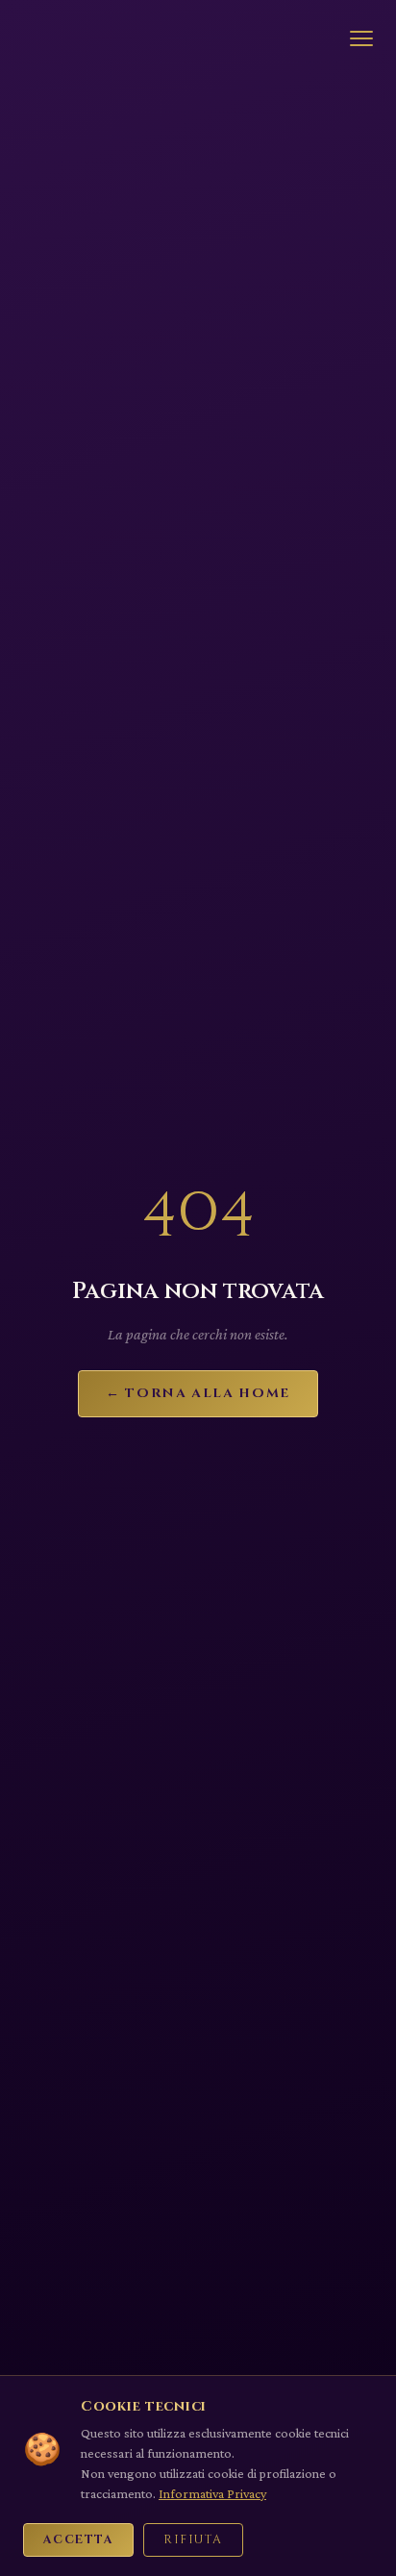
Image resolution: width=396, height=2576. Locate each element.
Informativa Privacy (212, 2493)
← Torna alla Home (198, 1393)
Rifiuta (193, 2540)
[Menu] (361, 38)
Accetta (78, 2540)
